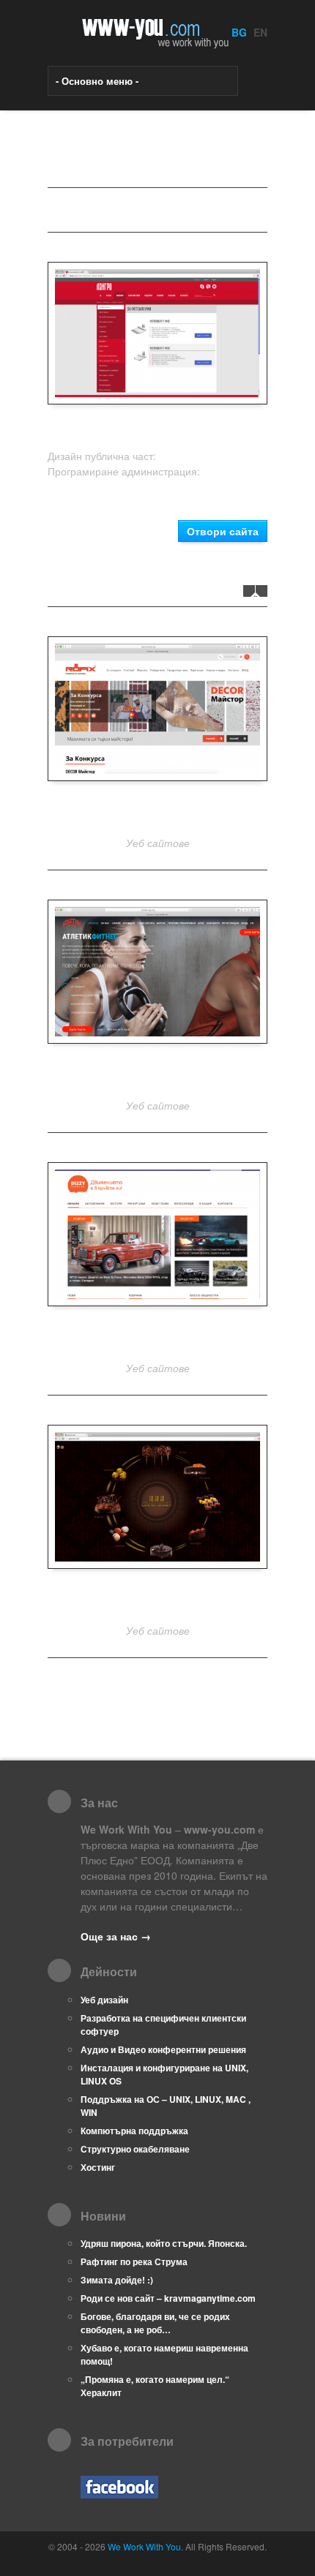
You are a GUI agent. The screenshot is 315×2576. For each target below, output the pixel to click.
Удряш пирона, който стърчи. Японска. (164, 2243)
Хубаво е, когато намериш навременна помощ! (164, 2354)
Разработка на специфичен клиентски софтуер (163, 2025)
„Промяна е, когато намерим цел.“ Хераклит (155, 2386)
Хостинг (98, 2167)
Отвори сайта (223, 531)
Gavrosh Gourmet (158, 1598)
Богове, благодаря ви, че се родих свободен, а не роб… (155, 2323)
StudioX (177, 456)
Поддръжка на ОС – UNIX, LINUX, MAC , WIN (166, 2106)
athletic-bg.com (158, 1073)
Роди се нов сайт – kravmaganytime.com (168, 2298)
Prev (249, 591)
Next (262, 591)
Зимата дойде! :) (117, 2280)
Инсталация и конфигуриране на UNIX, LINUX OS (164, 2074)
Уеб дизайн (104, 2000)
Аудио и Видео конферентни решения (163, 2049)
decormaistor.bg (157, 811)
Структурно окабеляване (135, 2149)
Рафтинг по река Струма (134, 2261)
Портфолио (100, 210)
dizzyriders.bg (158, 1336)
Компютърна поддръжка (134, 2131)
